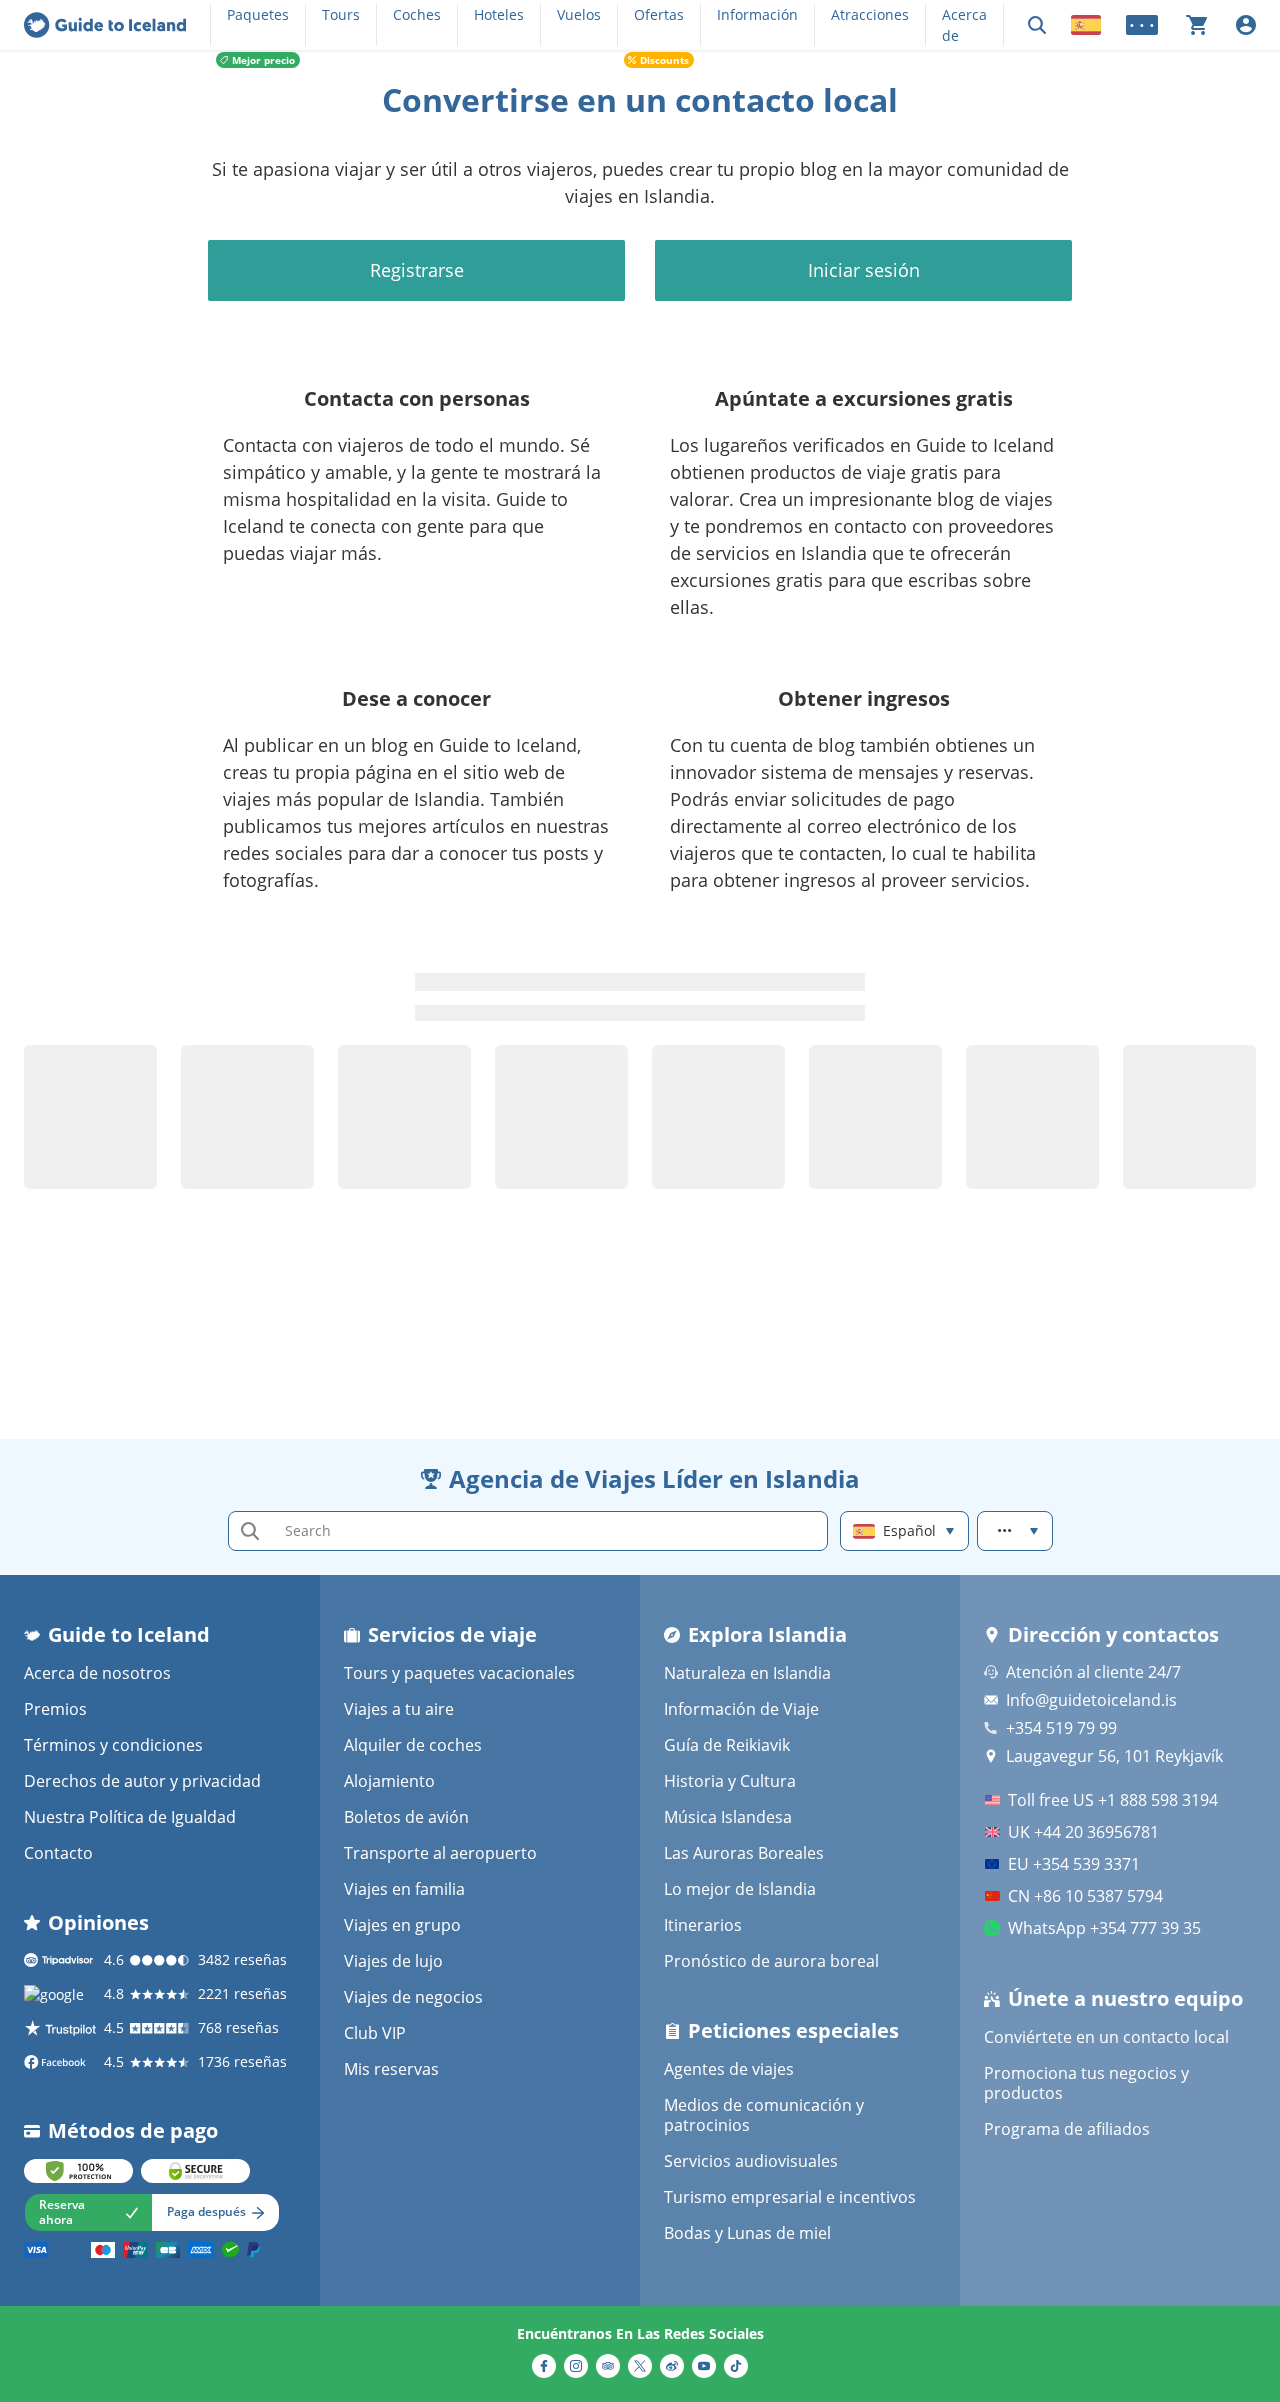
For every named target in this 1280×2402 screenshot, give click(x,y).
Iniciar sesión (864, 270)
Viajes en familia (404, 1889)
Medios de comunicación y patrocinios (764, 2115)
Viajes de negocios (413, 1997)
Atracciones (870, 14)
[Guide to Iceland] (105, 25)
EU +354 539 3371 (1074, 1864)
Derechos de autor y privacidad (142, 1781)
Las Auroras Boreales (744, 1853)
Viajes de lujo (393, 1961)
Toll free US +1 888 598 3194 (1113, 1800)
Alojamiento (389, 1781)
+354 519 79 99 (1061, 1728)
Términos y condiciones (113, 1745)
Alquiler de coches (413, 1745)
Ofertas (659, 14)
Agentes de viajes (729, 2069)
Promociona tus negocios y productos (1086, 2083)
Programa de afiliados (1067, 2129)
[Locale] (1086, 25)
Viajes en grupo (402, 1925)
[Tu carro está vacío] (1197, 25)
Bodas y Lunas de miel (747, 2233)
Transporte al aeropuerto (440, 1853)
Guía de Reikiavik (727, 1745)
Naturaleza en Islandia (747, 1673)
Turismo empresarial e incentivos (790, 2197)
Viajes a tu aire (399, 1709)
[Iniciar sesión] (1246, 25)
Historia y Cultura (730, 1781)
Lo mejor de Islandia (740, 1889)
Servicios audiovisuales (751, 2161)
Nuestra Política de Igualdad (130, 1817)
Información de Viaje (741, 1709)
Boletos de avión (406, 1817)
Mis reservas (391, 2069)
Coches (417, 14)
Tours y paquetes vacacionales (459, 1673)
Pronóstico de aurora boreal (771, 1961)
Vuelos (579, 14)
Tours (341, 14)
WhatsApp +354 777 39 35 (1104, 1928)
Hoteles (499, 14)
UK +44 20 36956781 (1083, 1832)
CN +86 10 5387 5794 (1085, 1896)
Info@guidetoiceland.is (1091, 1700)
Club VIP (375, 2033)
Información (757, 14)
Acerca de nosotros (97, 1673)
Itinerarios (703, 1925)
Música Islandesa (728, 1817)
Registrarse (417, 270)
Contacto (58, 1853)
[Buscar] (1037, 25)
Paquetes (258, 14)
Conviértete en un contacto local (1106, 2037)
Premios (55, 1709)
